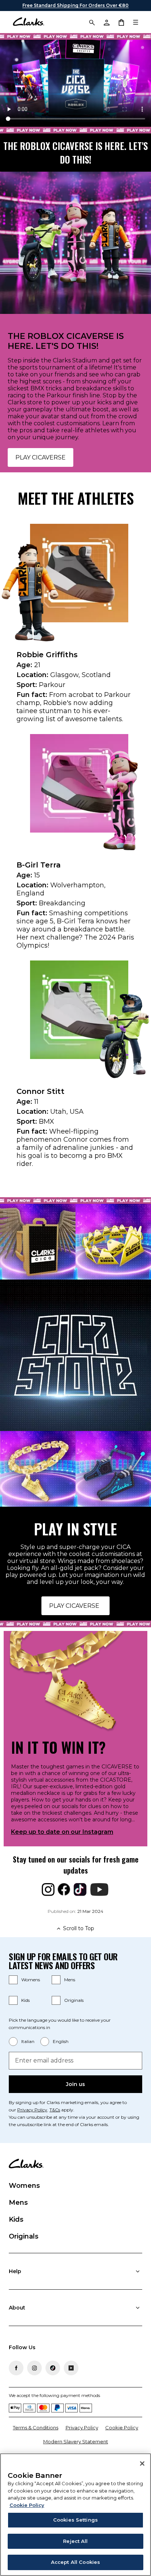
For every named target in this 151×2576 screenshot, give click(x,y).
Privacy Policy (32, 2110)
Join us (75, 2084)
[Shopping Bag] (121, 22)
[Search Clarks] (92, 22)
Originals (74, 2000)
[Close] (142, 2464)
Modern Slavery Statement (76, 2441)
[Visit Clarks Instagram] (34, 2368)
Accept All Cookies (75, 2562)
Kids (25, 2000)
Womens (31, 1980)
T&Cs (55, 2110)
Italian (28, 2041)
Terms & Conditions (36, 2427)
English (61, 2041)
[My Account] (106, 22)
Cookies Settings (75, 2520)
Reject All (75, 2541)
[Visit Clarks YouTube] (71, 2368)
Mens (70, 1980)
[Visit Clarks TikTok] (53, 2368)
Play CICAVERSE (40, 457)
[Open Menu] (136, 22)
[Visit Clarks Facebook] (16, 2368)
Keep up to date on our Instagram (62, 1832)
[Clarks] (28, 22)
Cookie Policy (122, 2427)
